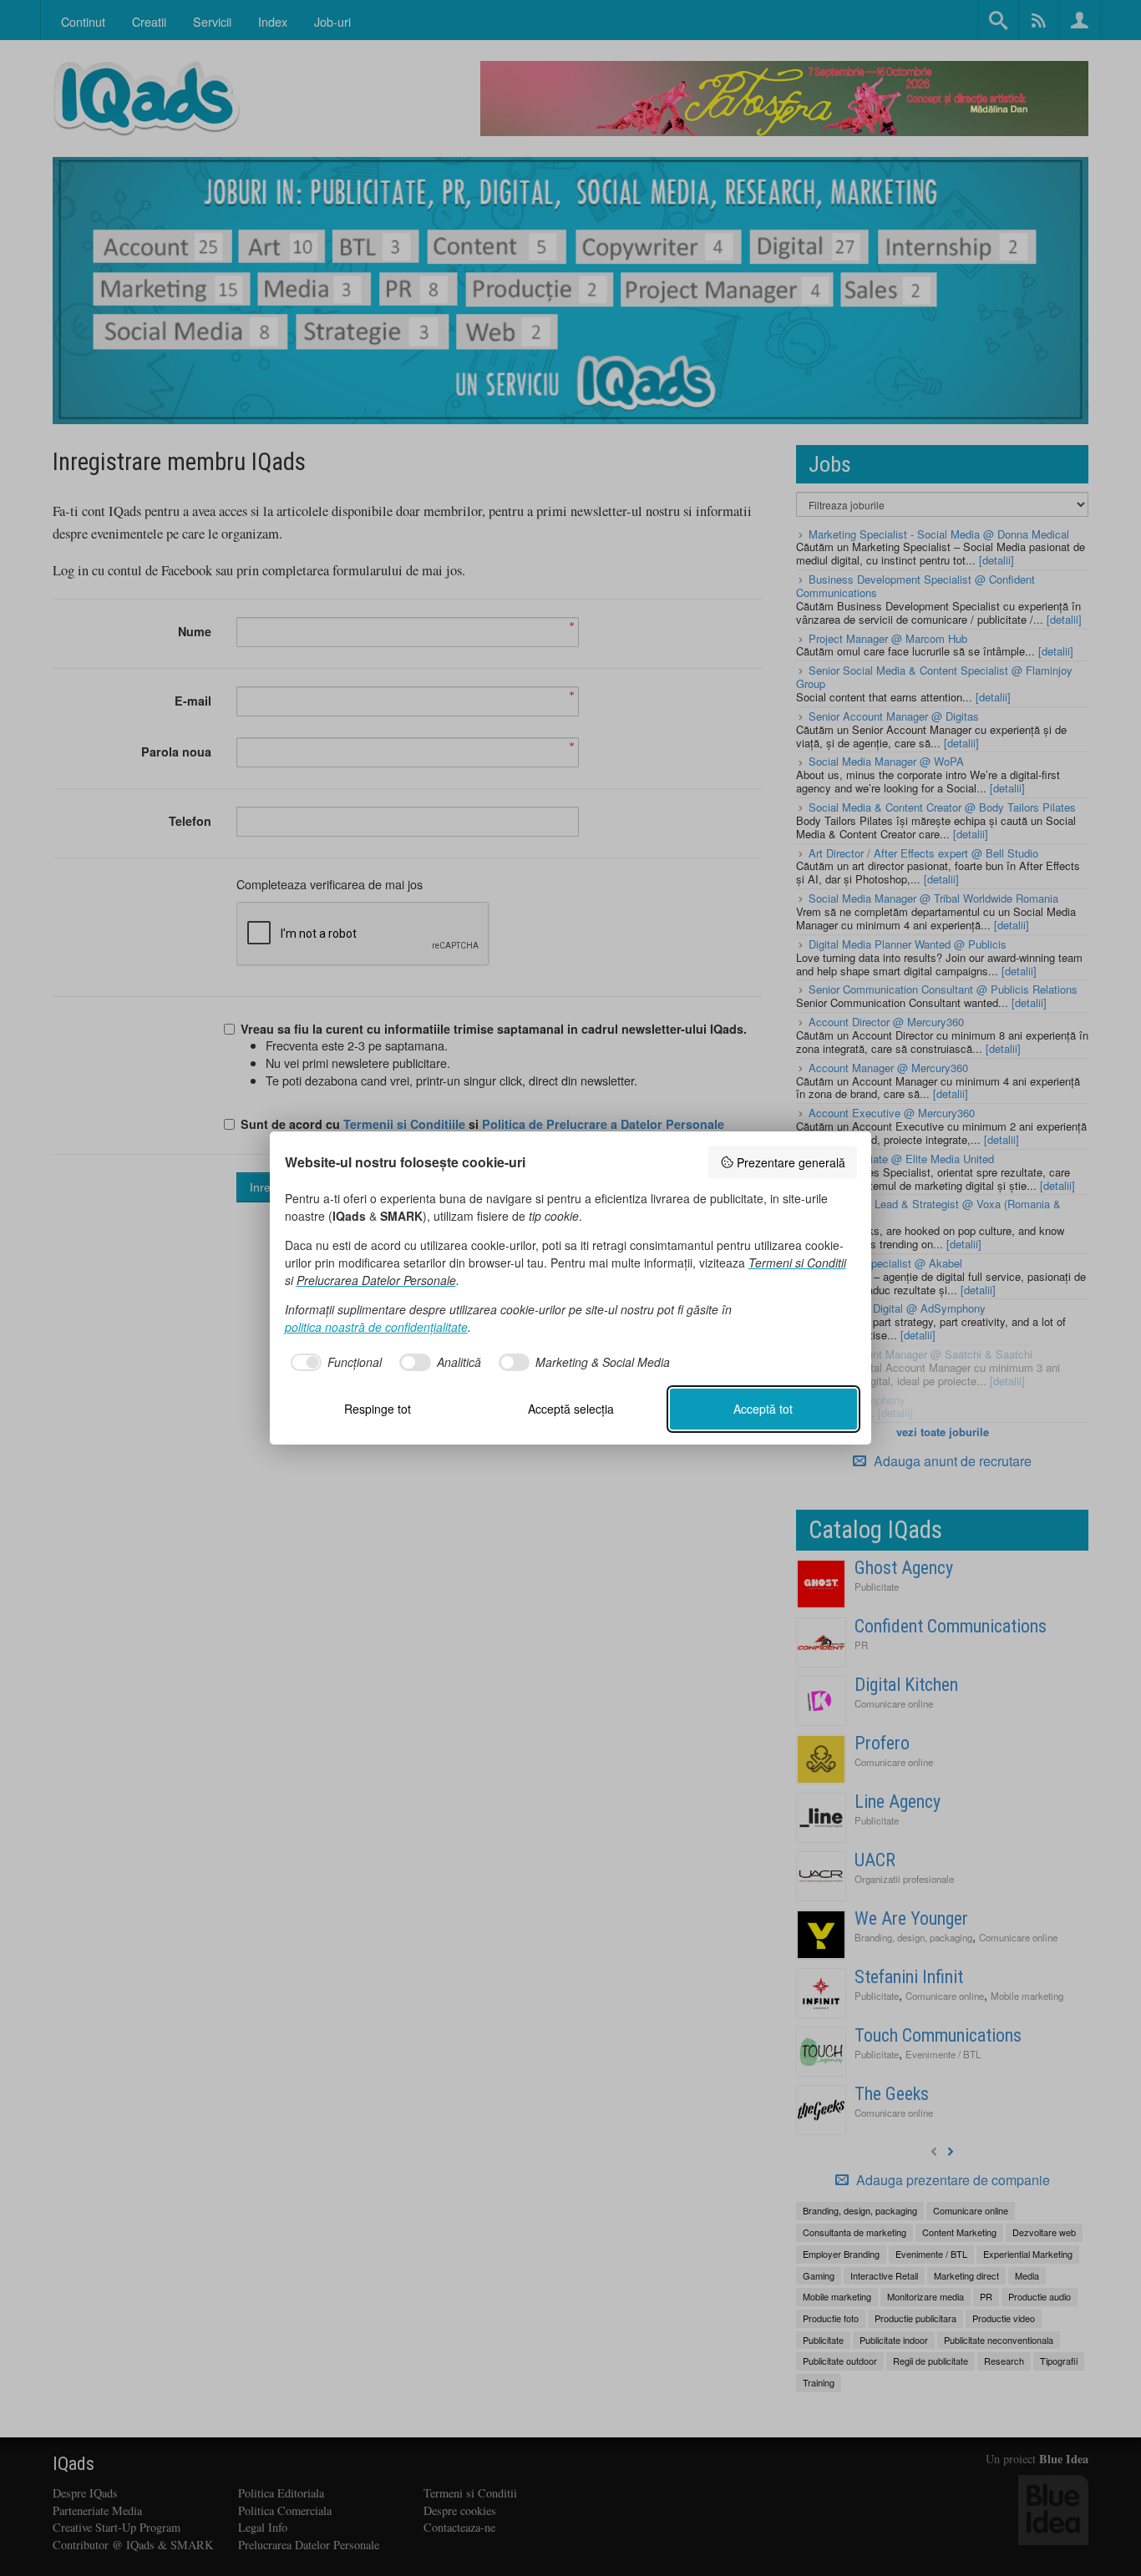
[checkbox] (334, 1363)
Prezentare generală (791, 1162)
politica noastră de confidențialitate (376, 1327)
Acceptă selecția (571, 1409)
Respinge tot (378, 1409)
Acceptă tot (763, 1409)
